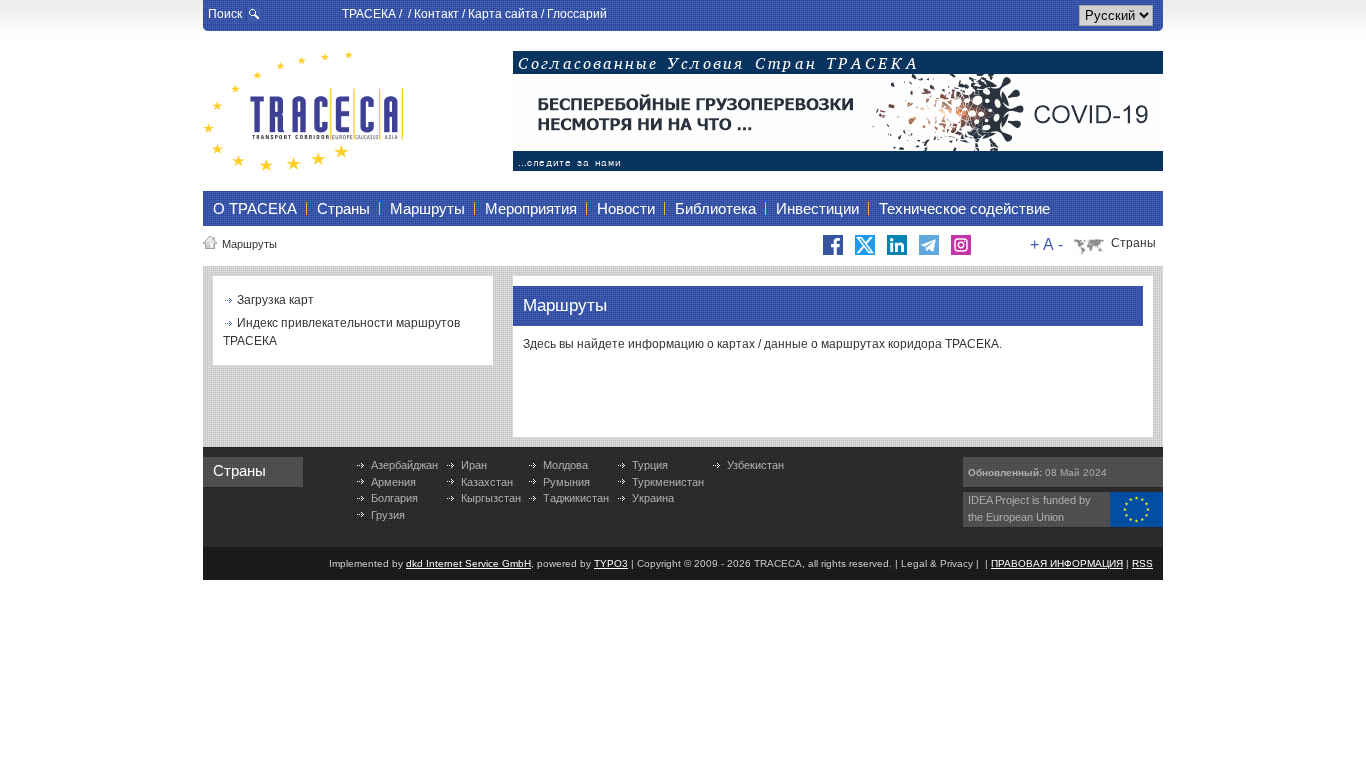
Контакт (436, 14)
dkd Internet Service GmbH (468, 563)
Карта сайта (503, 14)
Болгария (394, 498)
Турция (650, 465)
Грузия (388, 515)
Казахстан (487, 482)
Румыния (566, 482)
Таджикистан (576, 498)
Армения (393, 482)
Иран (474, 465)
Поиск (225, 14)
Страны (1133, 243)
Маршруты (249, 244)
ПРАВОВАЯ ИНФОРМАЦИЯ (1057, 563)
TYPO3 (611, 563)
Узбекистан (755, 465)
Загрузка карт (275, 300)
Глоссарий (577, 14)
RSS (1142, 563)
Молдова (565, 465)
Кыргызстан (491, 498)
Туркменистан (668, 482)
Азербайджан (404, 465)
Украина (653, 498)
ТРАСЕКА (369, 14)
